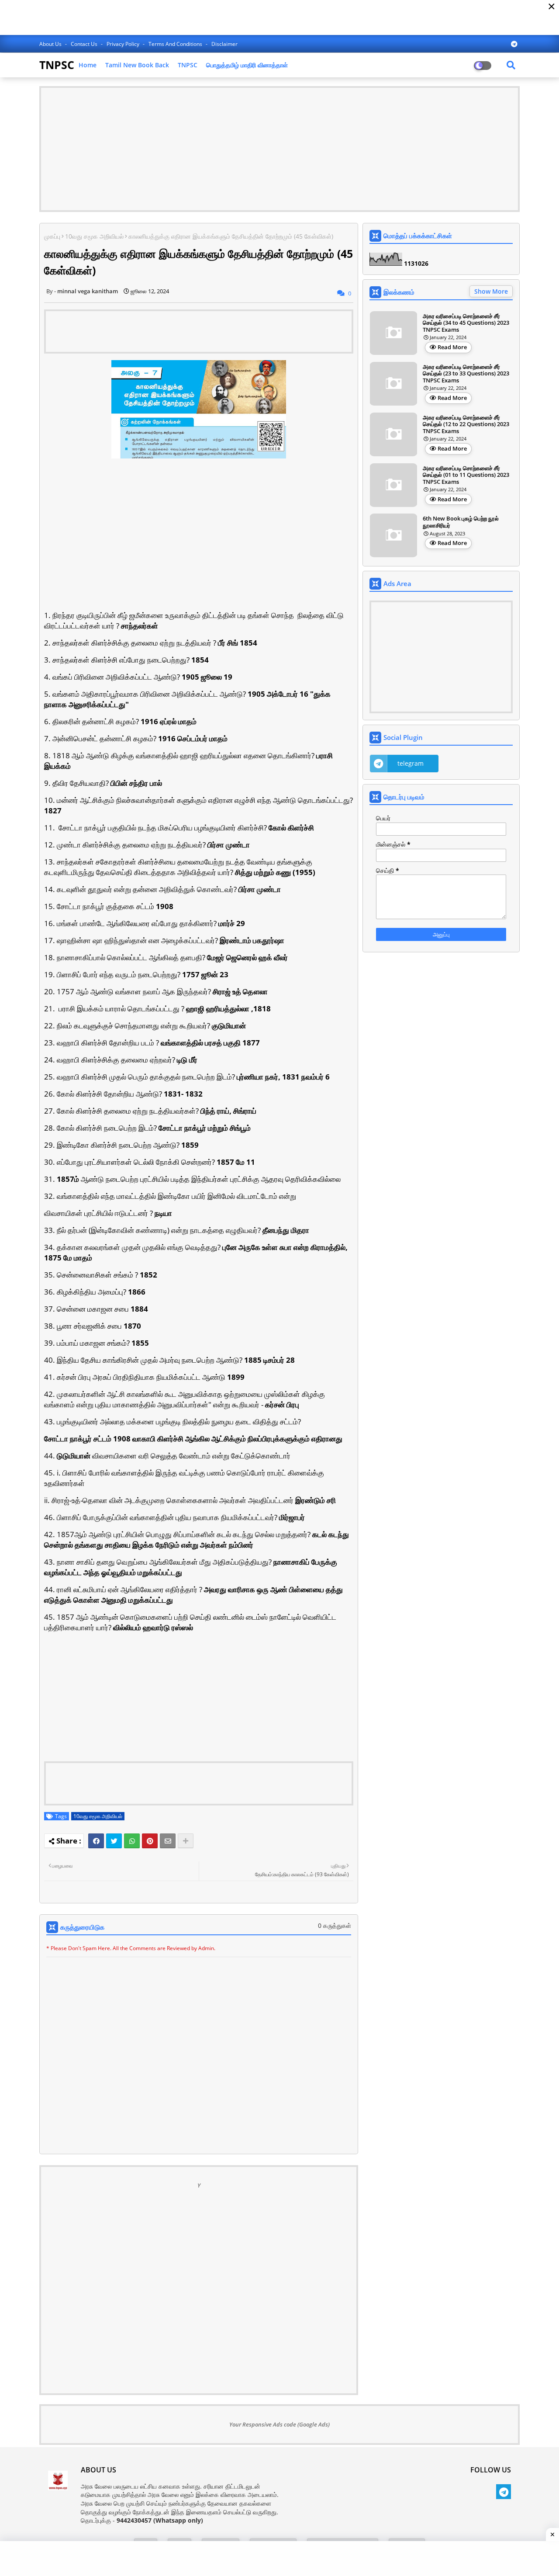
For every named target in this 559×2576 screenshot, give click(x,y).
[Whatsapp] (132, 1841)
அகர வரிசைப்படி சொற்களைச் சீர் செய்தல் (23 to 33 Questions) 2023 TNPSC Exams (466, 374)
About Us (51, 44)
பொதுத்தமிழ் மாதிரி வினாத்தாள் (247, 65)
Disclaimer (224, 44)
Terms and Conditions (176, 44)
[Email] (168, 1841)
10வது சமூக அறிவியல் (94, 236)
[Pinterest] (150, 1841)
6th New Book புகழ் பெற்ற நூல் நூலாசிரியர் (461, 522)
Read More (452, 347)
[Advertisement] (279, 149)
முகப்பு (52, 236)
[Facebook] (96, 1841)
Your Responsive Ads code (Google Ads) (279, 2424)
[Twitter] (114, 1841)
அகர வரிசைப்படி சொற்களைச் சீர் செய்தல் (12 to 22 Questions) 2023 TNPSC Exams (466, 425)
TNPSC (57, 65)
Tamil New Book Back (137, 65)
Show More (491, 291)
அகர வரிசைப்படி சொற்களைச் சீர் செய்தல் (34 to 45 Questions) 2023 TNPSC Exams (466, 323)
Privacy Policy (124, 44)
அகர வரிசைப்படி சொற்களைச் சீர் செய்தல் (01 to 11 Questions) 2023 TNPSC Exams (466, 475)
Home (88, 65)
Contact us (85, 44)
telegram (411, 763)
